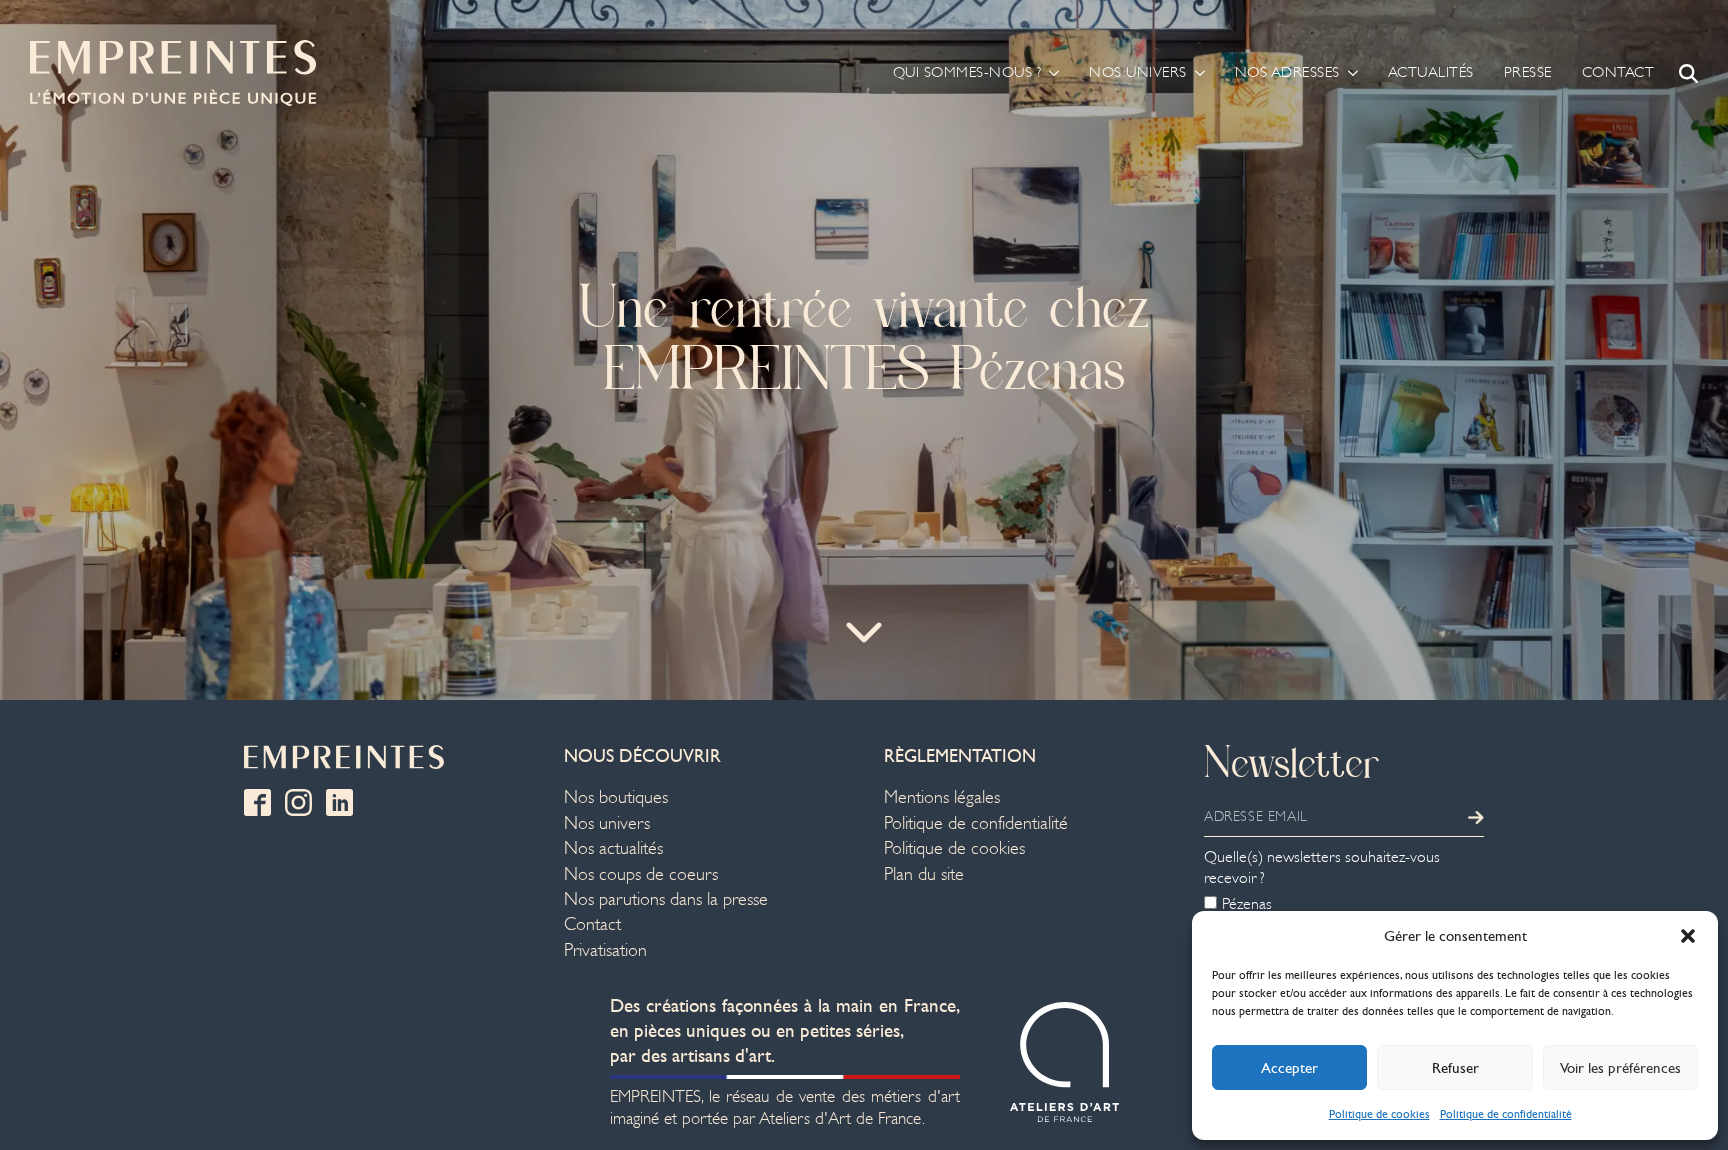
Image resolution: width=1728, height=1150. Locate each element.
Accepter (1289, 1068)
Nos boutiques (616, 797)
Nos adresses (1287, 72)
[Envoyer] (1476, 817)
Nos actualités (613, 848)
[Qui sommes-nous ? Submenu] (1050, 72)
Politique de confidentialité (1506, 1114)
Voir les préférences (1620, 1068)
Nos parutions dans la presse (666, 899)
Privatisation (605, 950)
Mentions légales (942, 797)
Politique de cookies (1379, 1114)
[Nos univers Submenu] (1196, 72)
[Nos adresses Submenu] (1349, 72)
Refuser (1455, 1068)
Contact (1618, 72)
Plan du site (924, 874)
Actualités (1431, 72)
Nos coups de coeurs (641, 874)
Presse (1528, 72)
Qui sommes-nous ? (967, 72)
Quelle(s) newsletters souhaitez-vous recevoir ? (1322, 867)
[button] (1688, 936)
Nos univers (1138, 72)
